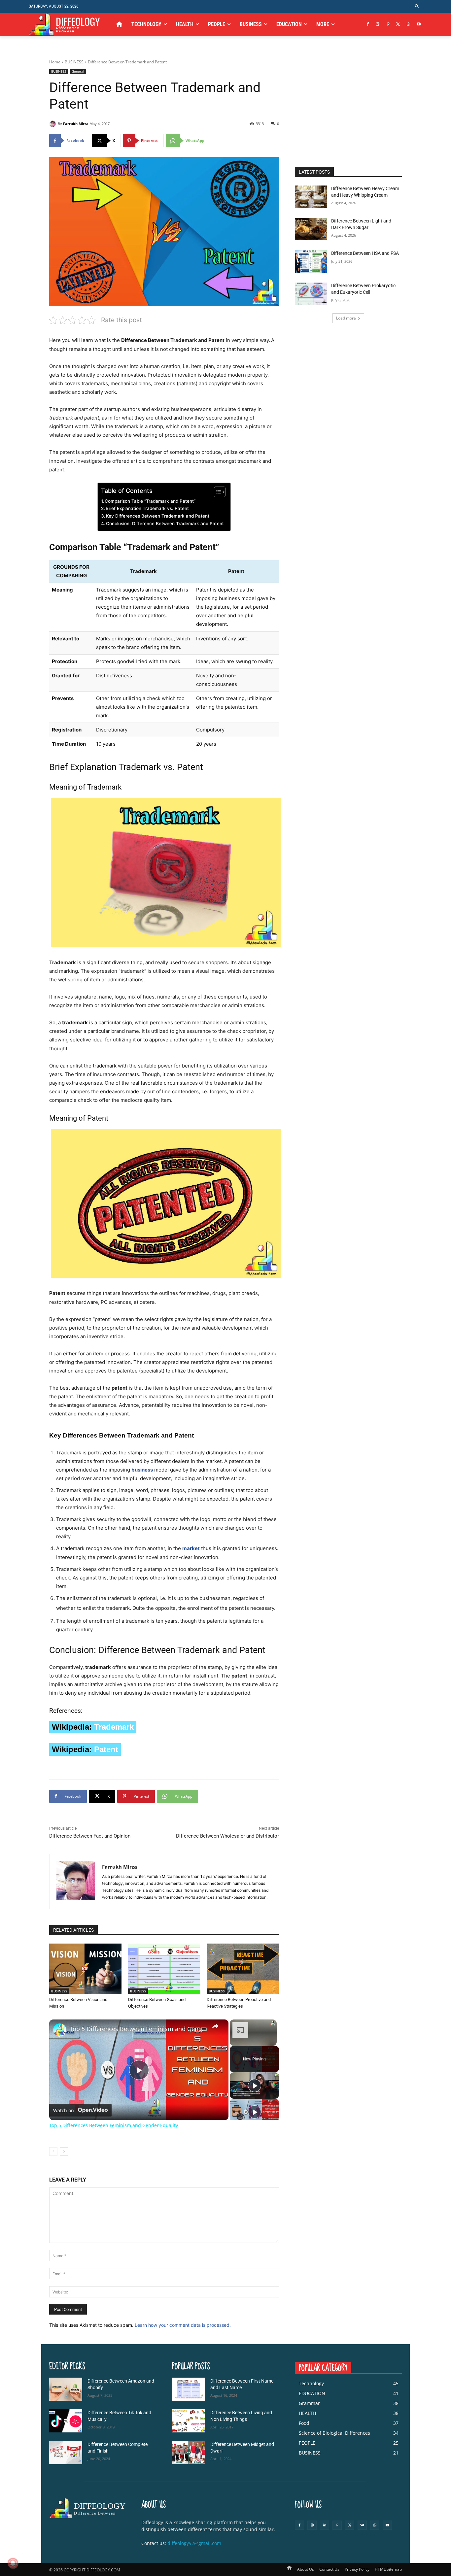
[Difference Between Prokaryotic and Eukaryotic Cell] (311, 294)
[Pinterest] (388, 25)
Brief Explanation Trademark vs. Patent (147, 508)
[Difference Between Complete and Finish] (66, 2453)
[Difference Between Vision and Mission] (85, 1969)
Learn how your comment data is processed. (183, 2325)
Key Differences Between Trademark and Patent (158, 516)
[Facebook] (368, 25)
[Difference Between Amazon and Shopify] (66, 2389)
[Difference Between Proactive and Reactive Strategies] (243, 1969)
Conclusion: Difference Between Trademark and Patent (165, 524)
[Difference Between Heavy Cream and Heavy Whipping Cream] (311, 197)
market (191, 1548)
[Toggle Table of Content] (216, 492)
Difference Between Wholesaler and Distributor (227, 1836)
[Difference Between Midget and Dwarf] (189, 2453)
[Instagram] (378, 25)
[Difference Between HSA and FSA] (311, 261)
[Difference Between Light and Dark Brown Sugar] (311, 229)
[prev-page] (53, 2152)
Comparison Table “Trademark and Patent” (150, 501)
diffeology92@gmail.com (194, 2543)
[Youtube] (418, 25)
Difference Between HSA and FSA (365, 253)
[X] (398, 25)
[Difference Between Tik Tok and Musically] (66, 2421)
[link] (60, 2030)
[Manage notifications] (13, 2563)
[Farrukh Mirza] (53, 124)
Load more (346, 318)
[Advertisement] (348, 110)
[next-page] (64, 2152)
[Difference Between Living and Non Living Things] (189, 2421)
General (78, 71)
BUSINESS (74, 62)
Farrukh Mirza (76, 124)
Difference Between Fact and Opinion (90, 1836)
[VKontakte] (362, 2525)
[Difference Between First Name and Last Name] (189, 2389)
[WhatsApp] (408, 25)
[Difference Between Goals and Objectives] (164, 1969)
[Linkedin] (325, 2525)
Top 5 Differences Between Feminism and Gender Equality (138, 2029)
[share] (215, 2026)
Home (55, 62)
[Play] (255, 2085)
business (142, 1470)
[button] (417, 6)
